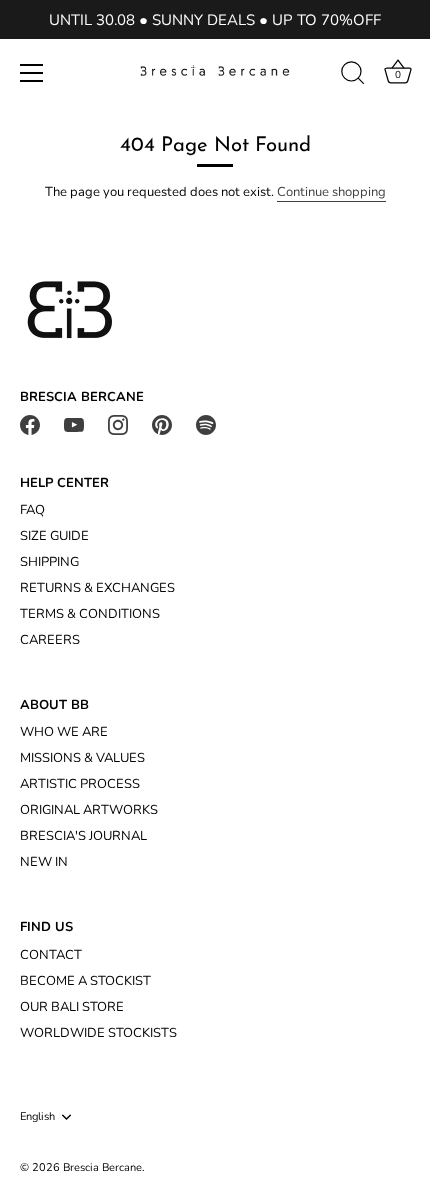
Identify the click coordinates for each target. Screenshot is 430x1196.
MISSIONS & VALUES (82, 758)
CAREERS (50, 640)
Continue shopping (331, 192)
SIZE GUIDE (54, 536)
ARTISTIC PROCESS (80, 784)
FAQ (32, 510)
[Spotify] (206, 424)
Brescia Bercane (102, 1167)
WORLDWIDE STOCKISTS (98, 1033)
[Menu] (32, 73)
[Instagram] (118, 424)
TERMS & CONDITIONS (90, 614)
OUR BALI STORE (72, 1007)
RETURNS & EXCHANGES (97, 588)
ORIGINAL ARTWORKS (89, 810)
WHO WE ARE (64, 732)
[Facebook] (30, 424)
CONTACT (51, 955)
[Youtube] (74, 424)
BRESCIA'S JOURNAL (83, 836)
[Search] (353, 76)
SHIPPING (49, 562)
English (37, 1117)
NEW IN (44, 862)
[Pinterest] (162, 424)
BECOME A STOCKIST (85, 981)
